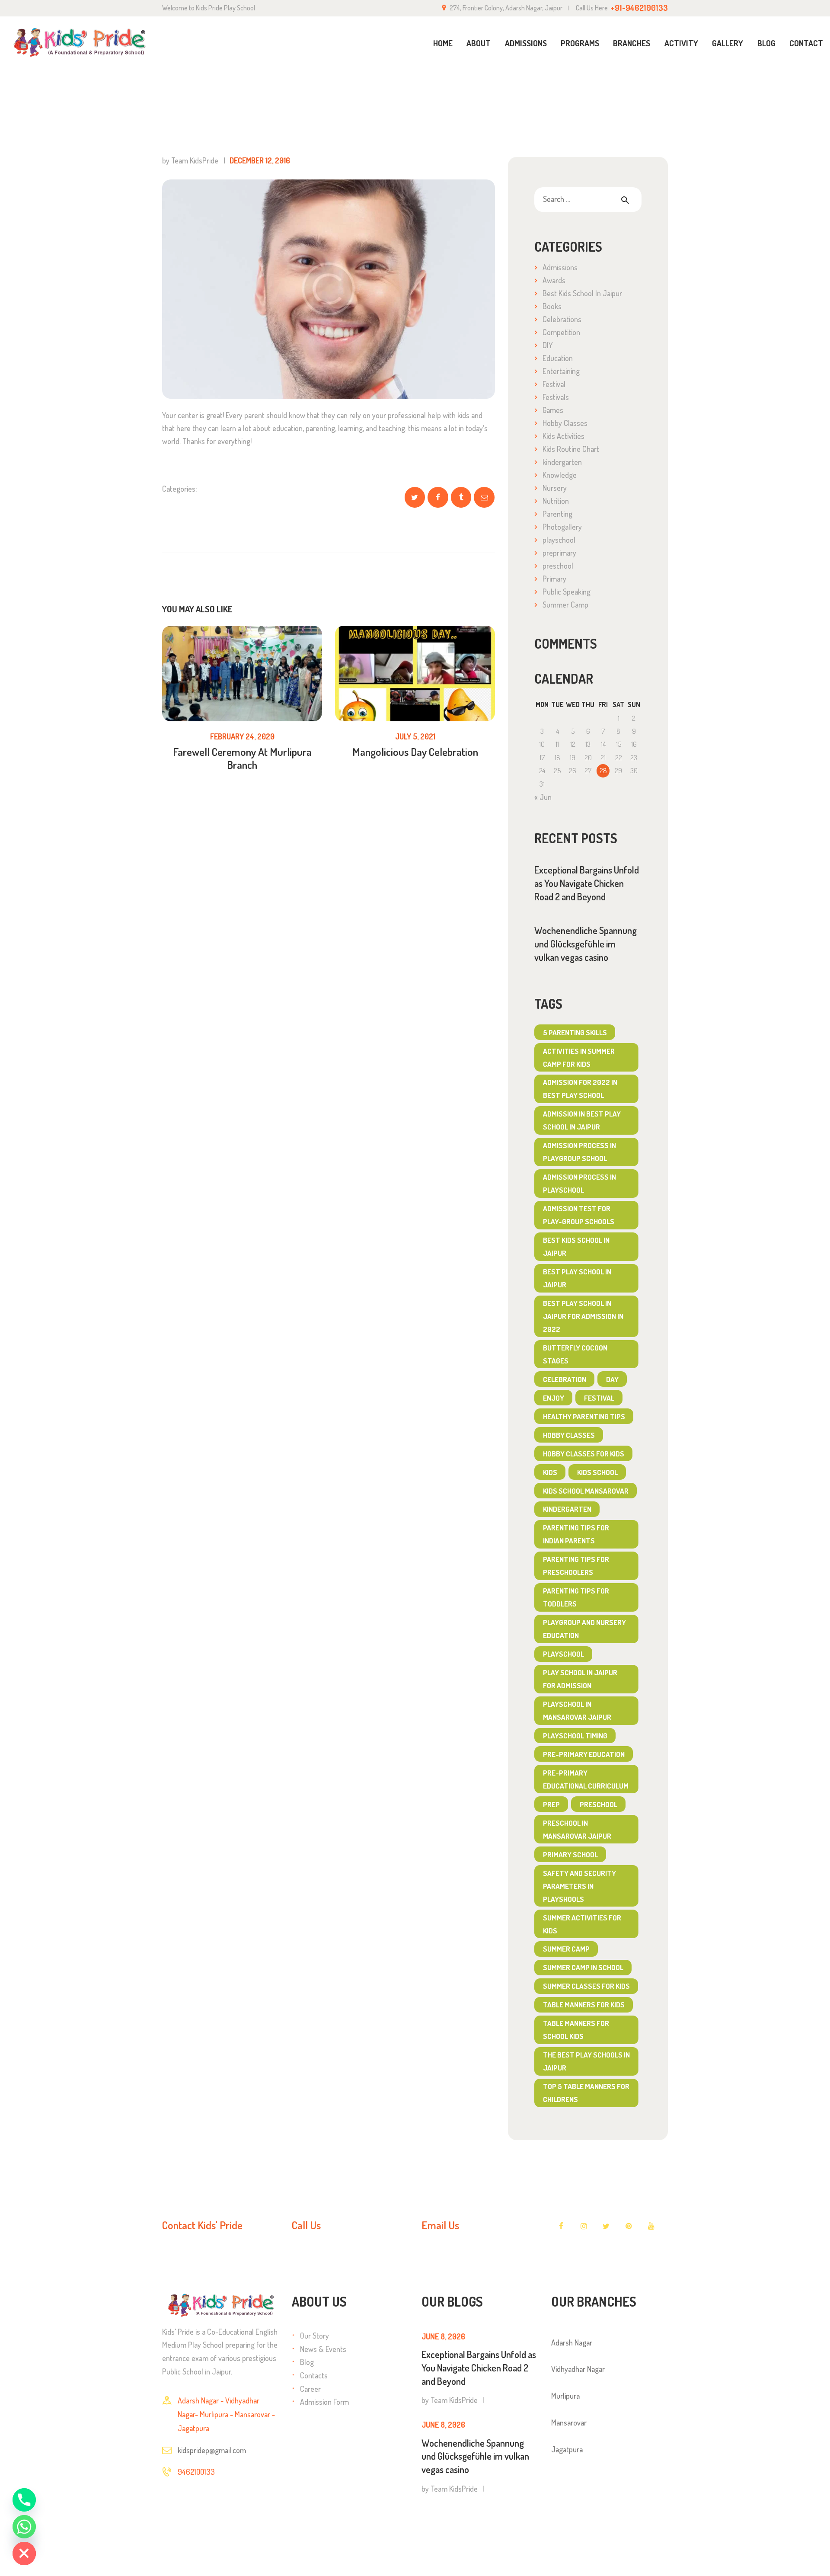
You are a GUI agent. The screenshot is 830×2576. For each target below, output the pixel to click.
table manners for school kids (576, 2030)
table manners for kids (584, 2005)
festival (599, 1398)
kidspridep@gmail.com (212, 2450)
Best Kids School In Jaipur (582, 293)
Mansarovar (569, 2422)
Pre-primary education (584, 1754)
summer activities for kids (582, 1924)
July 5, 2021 (415, 736)
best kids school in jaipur (576, 1246)
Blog (307, 2362)
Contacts (314, 2375)
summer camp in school (583, 1967)
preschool (558, 566)
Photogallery (562, 527)
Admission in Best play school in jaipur (582, 1120)
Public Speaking (567, 592)
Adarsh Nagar (572, 2342)
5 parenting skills (575, 1032)
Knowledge (560, 475)
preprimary (559, 553)
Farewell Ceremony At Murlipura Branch (242, 758)
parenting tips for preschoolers (576, 1566)
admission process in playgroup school (579, 1152)
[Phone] (24, 2500)
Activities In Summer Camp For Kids (579, 1058)
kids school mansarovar (586, 1491)
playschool (559, 540)
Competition (561, 332)
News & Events (323, 2349)
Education (558, 358)
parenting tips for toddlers (576, 1597)
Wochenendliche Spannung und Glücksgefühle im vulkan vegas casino (586, 944)
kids (550, 1472)
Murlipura (565, 2396)
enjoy (554, 1398)
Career (310, 2389)
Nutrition (556, 501)
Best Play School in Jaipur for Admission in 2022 (583, 1316)
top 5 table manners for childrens (586, 2093)
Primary (554, 579)
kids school (597, 1472)
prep (551, 1804)
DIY (548, 345)
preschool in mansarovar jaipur (577, 1829)
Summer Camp (565, 605)
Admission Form (324, 2402)
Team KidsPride (454, 2400)
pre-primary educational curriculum (586, 1779)
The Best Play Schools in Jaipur (586, 2061)
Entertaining (561, 371)
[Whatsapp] (24, 2527)
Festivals (556, 397)
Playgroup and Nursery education (584, 1629)
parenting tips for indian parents (576, 1534)
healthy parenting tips (584, 1416)
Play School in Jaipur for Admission (580, 1679)
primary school (570, 1854)
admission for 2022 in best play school (580, 1089)
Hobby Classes (565, 423)
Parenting (557, 514)
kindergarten (562, 462)
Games (553, 410)
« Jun (543, 797)
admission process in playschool (579, 1183)
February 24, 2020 (242, 736)
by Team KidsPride (191, 160)
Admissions (560, 267)
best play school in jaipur (577, 1278)
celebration (565, 1379)
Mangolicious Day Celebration (415, 752)
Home (610, 86)
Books (552, 306)
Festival (554, 384)
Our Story (314, 2336)
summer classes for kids (586, 1986)
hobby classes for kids (584, 1454)
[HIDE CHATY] (24, 2554)
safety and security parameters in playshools (579, 1886)
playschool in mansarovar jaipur (577, 1710)
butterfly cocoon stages (575, 1354)
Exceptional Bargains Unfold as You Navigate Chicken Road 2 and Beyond (587, 883)
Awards (554, 280)
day (612, 1379)
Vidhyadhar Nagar (578, 2369)
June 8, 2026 (443, 2336)
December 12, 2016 (260, 160)
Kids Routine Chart (571, 449)
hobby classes (569, 1435)
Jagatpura (567, 2449)
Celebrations (562, 319)
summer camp (566, 1949)
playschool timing (575, 1736)
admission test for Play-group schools (579, 1215)
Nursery (555, 488)
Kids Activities (563, 436)
